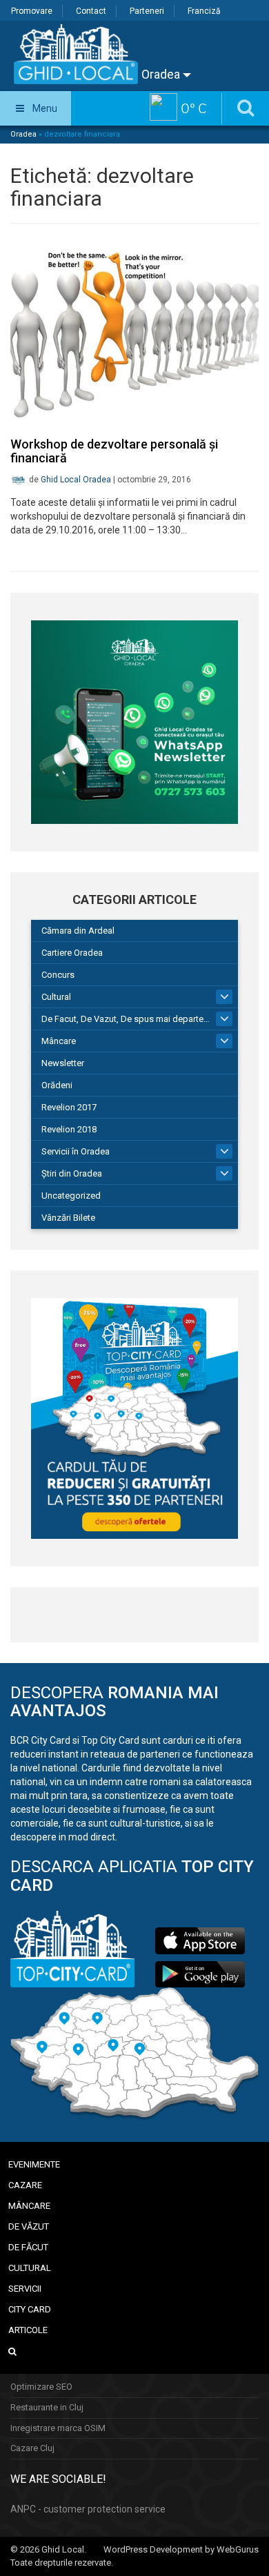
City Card (30, 2309)
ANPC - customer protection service (88, 2509)
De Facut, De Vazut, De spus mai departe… (126, 1019)
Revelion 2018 (69, 1129)
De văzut (29, 2226)
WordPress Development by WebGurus (181, 2549)
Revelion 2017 (69, 1107)
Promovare (32, 11)
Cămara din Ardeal (78, 931)
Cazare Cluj (32, 2448)
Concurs (58, 975)
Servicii (25, 2289)
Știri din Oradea (72, 1173)
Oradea (162, 74)
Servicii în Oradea (76, 1151)
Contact (91, 11)
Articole (28, 2330)
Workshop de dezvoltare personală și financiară (114, 451)
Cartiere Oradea (72, 953)
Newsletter (63, 1063)
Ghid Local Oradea (76, 480)
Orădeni (57, 1085)
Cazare (25, 2185)
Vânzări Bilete (68, 1218)
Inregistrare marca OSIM (58, 2428)
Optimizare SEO (41, 2387)
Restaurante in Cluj (47, 2407)
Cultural (56, 997)
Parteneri (147, 11)
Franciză (204, 11)
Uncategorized (71, 1196)
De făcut (28, 2247)
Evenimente (34, 2164)
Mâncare (59, 1041)
